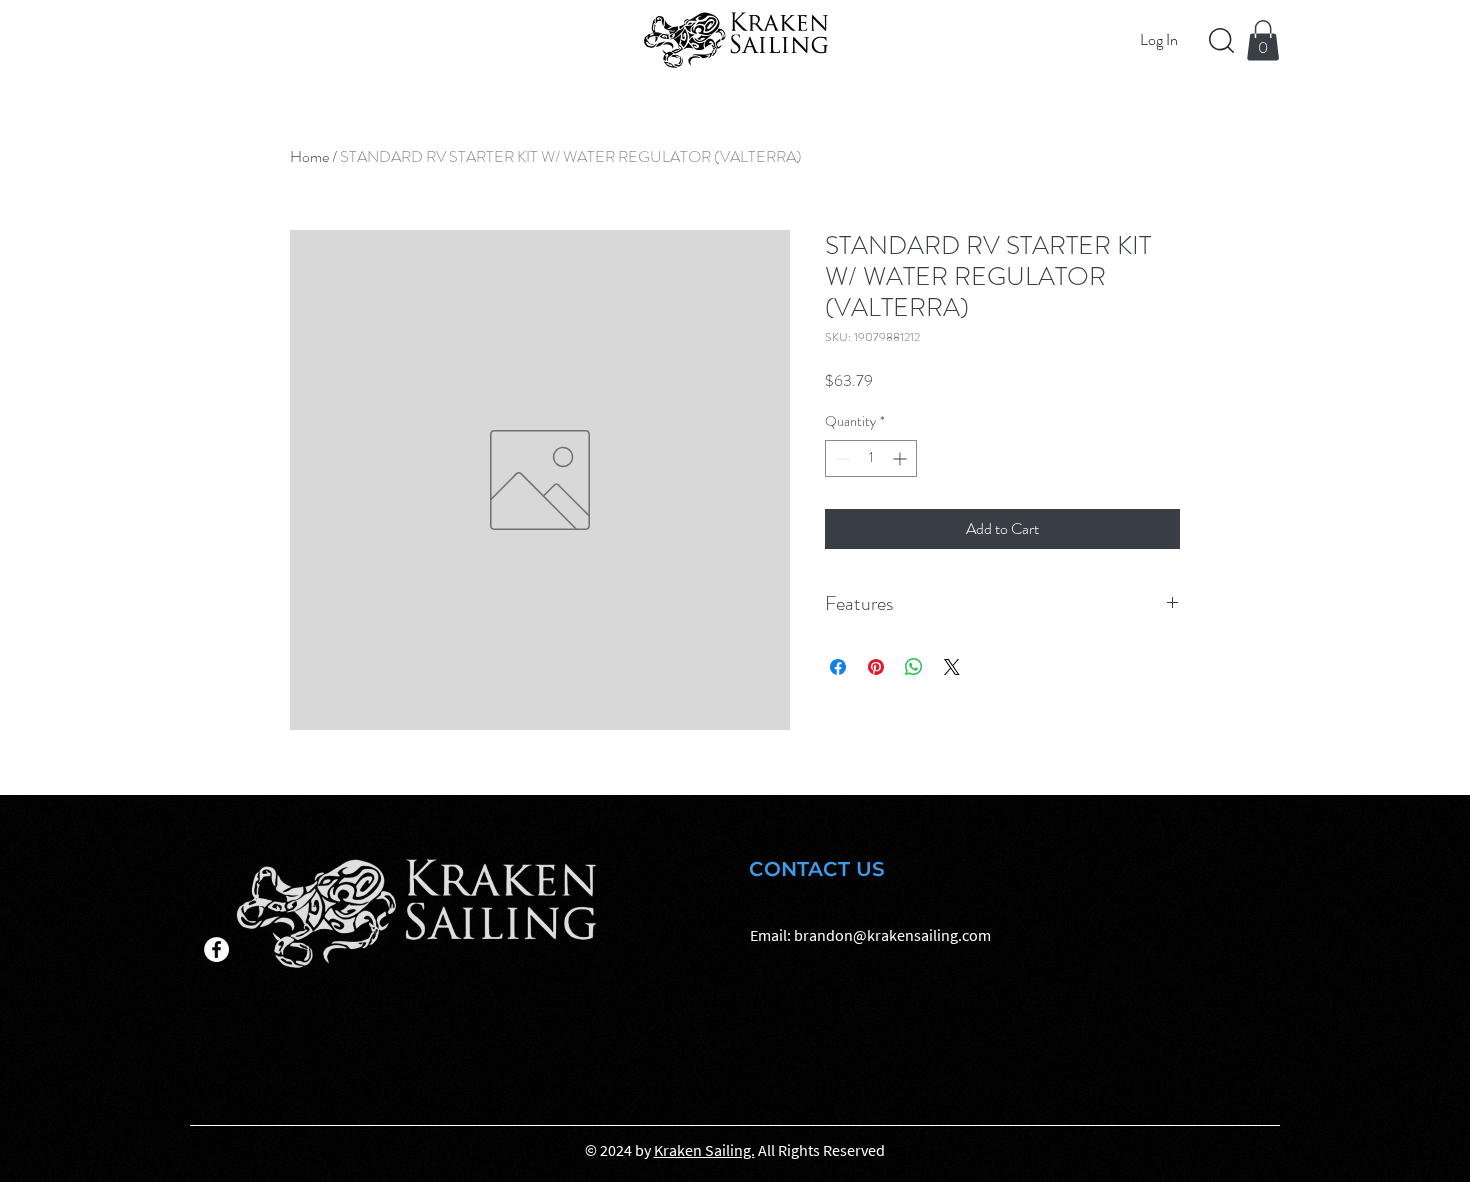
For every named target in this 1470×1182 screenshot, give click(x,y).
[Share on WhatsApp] (914, 667)
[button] (1263, 40)
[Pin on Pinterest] (876, 667)
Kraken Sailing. (704, 1150)
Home (309, 156)
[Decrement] (840, 458)
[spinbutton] (871, 458)
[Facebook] (216, 949)
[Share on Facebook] (838, 667)
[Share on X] (952, 667)
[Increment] (901, 458)
